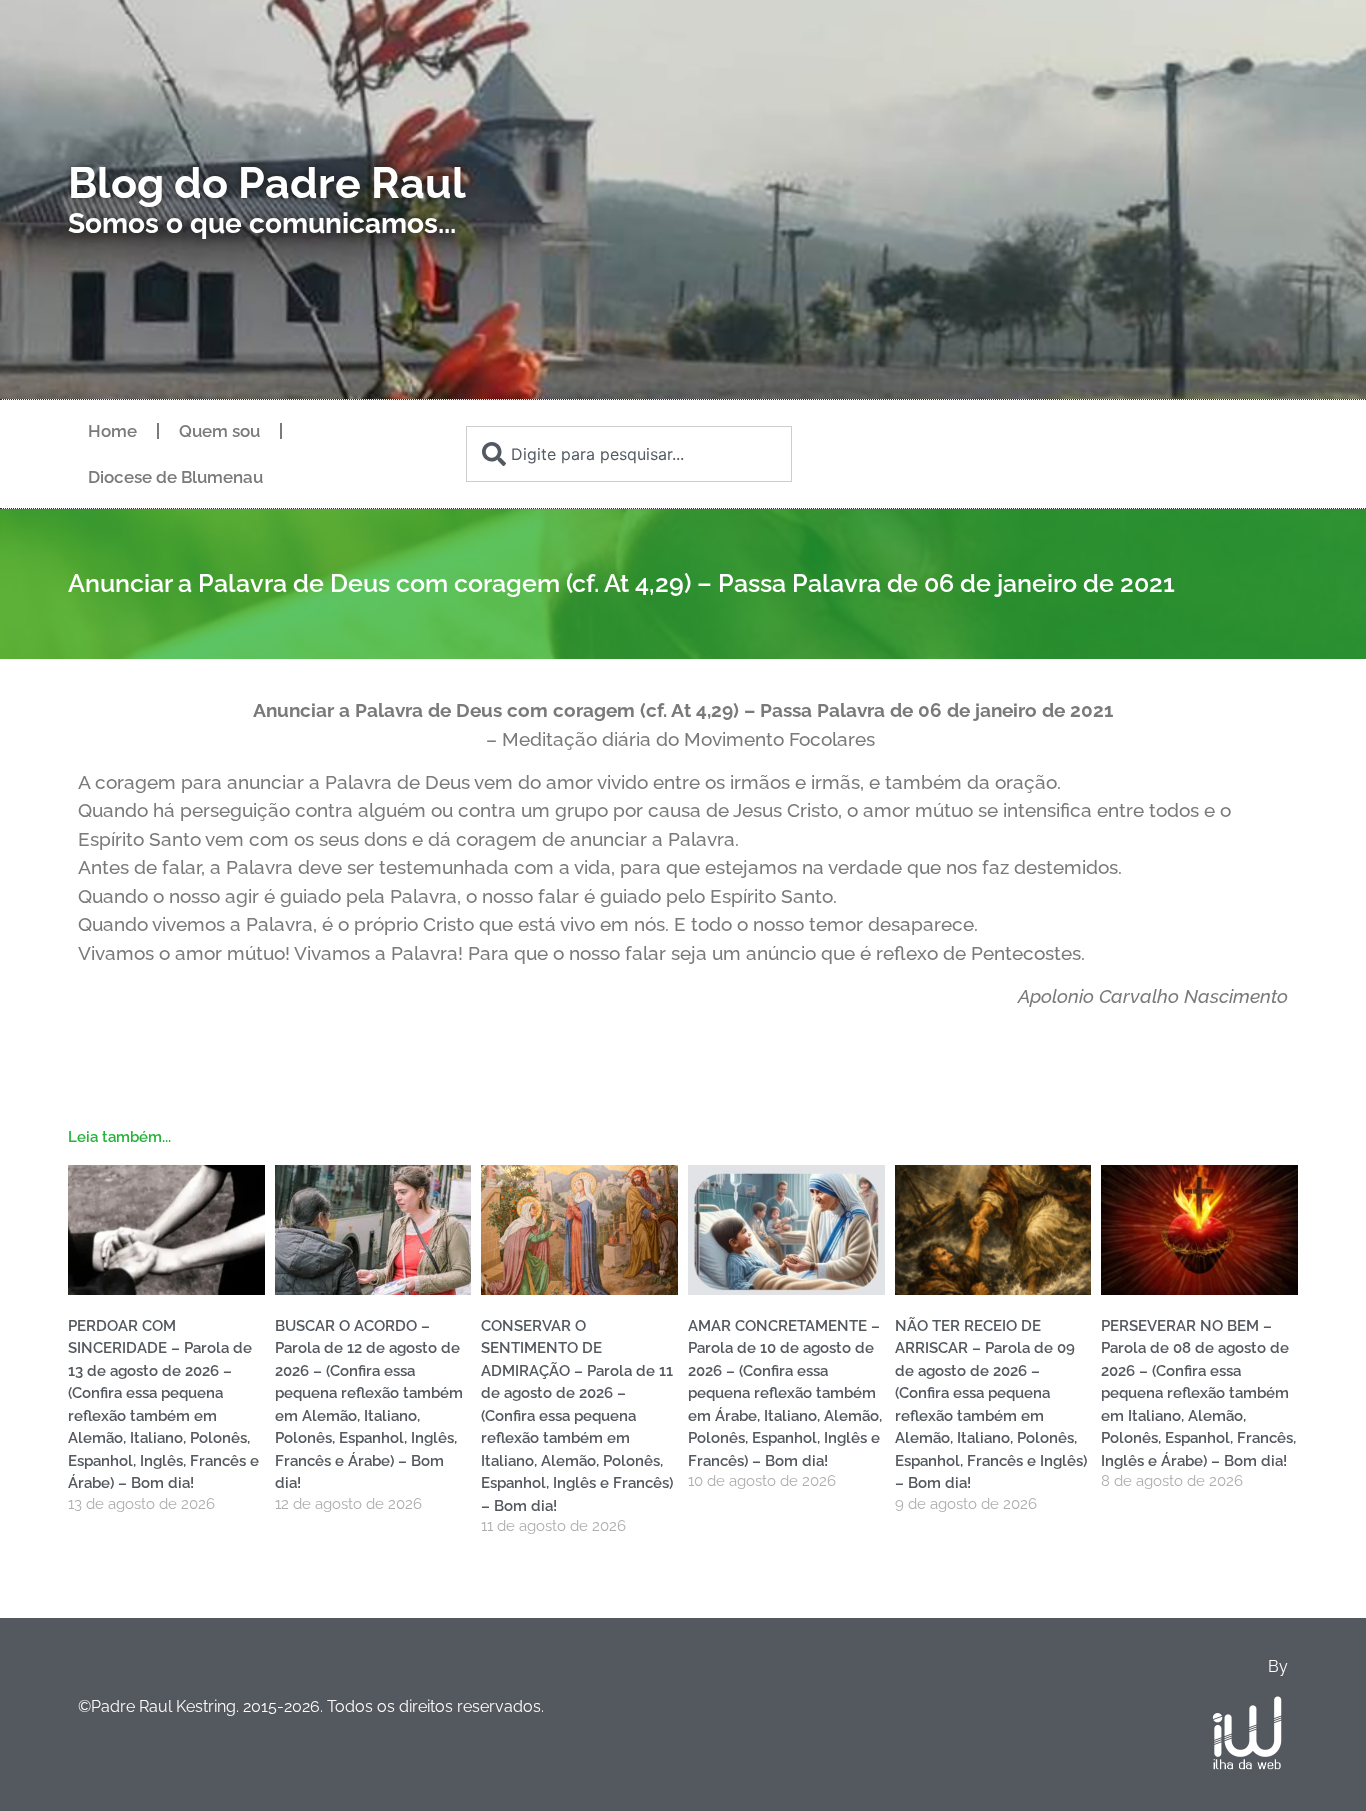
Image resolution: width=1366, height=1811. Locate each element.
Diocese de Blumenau (175, 477)
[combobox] (629, 454)
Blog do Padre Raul (267, 183)
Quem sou (219, 431)
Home (112, 431)
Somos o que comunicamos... (262, 223)
